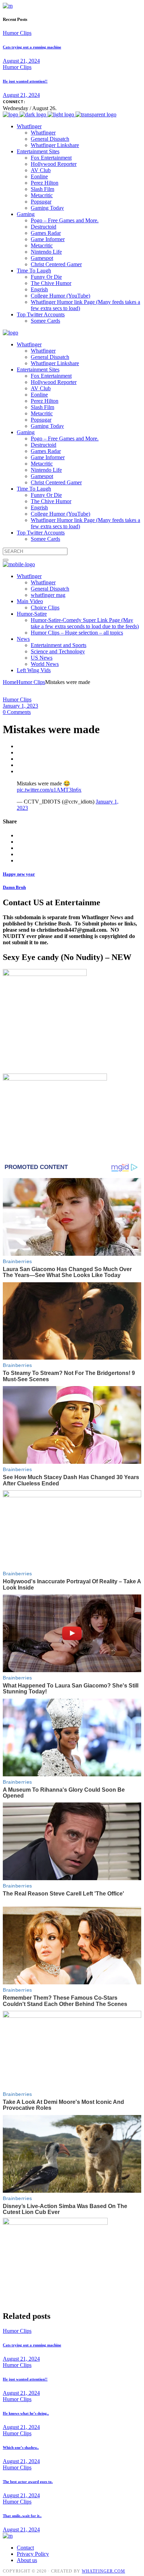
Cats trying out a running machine (32, 47)
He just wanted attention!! (25, 81)
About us (27, 2560)
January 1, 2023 (20, 706)
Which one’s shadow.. (21, 2447)
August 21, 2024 (21, 61)
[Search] (6, 560)
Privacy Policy (33, 2554)
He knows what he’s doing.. (26, 2413)
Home (10, 682)
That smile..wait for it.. (22, 2516)
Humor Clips (17, 33)
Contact (25, 2548)
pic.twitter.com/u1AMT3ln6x (49, 790)
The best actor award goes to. (28, 2482)
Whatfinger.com (103, 2571)
